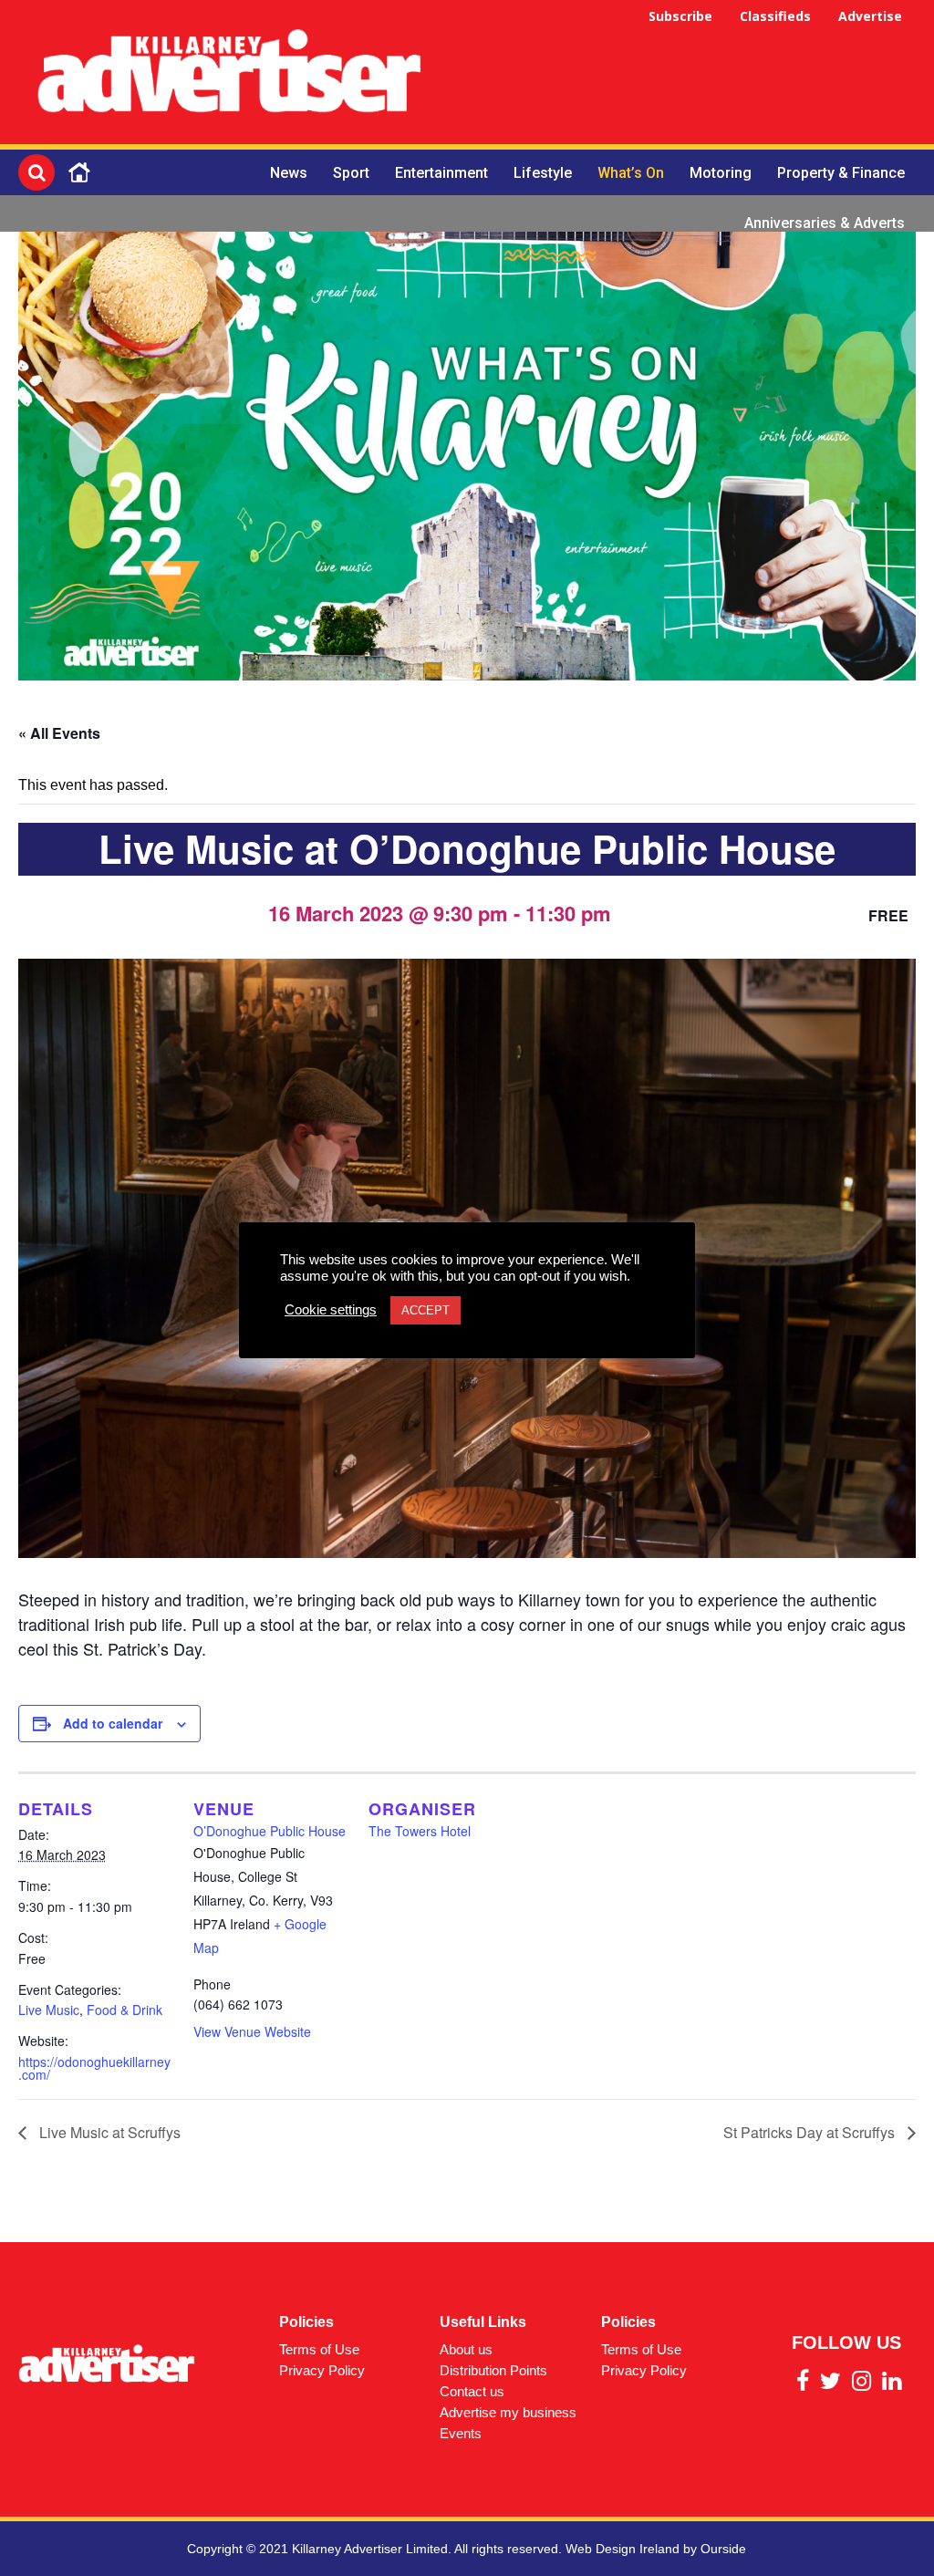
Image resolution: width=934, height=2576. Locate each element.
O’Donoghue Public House (270, 1831)
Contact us (472, 2391)
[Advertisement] (688, 75)
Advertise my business (508, 2412)
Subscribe (680, 16)
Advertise (870, 16)
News (289, 173)
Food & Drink (125, 2010)
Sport (351, 173)
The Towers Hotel (420, 1831)
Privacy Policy (322, 2370)
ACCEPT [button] (425, 1310)
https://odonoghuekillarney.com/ (94, 2068)
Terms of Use (319, 2349)
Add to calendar (113, 1723)
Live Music (49, 2010)
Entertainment (441, 173)
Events (461, 2433)
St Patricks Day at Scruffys (811, 2132)
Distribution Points (493, 2370)
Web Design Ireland (623, 2549)
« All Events (59, 733)
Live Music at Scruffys (108, 2132)
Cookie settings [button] (331, 1310)
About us (466, 2349)
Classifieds (775, 16)
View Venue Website (252, 2031)
